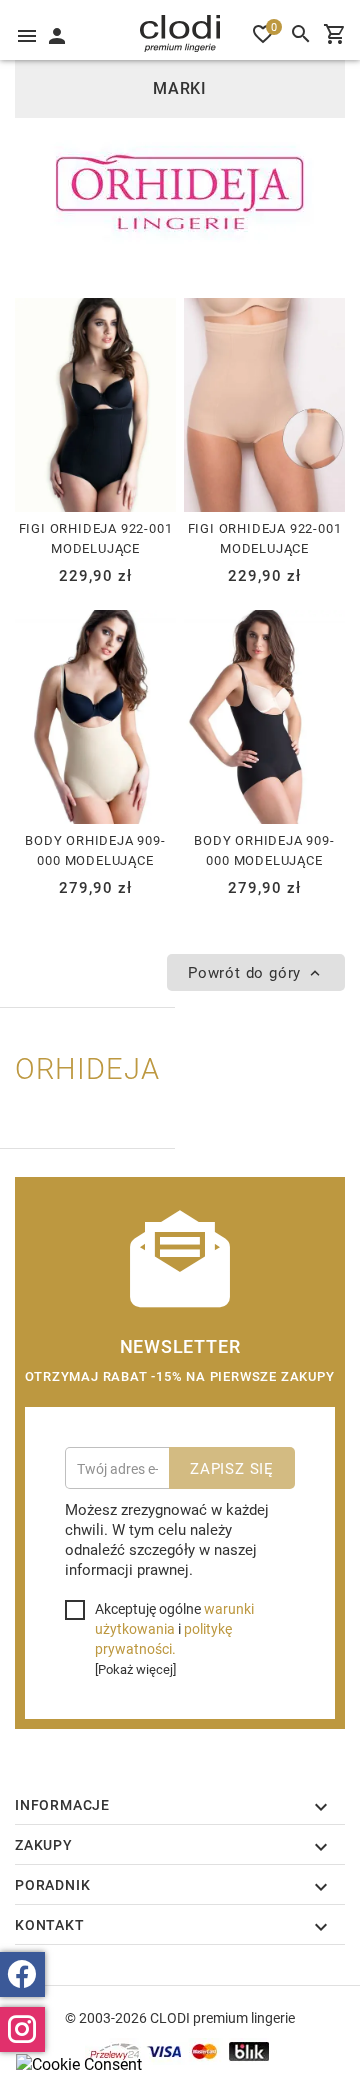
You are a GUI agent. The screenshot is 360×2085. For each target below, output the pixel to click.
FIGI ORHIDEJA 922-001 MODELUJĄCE (96, 538)
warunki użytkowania (174, 1618)
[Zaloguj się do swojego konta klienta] (56, 34)
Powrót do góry (247, 972)
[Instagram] (22, 2029)
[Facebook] (22, 1974)
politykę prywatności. (163, 1638)
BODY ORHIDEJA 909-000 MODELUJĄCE (95, 850)
